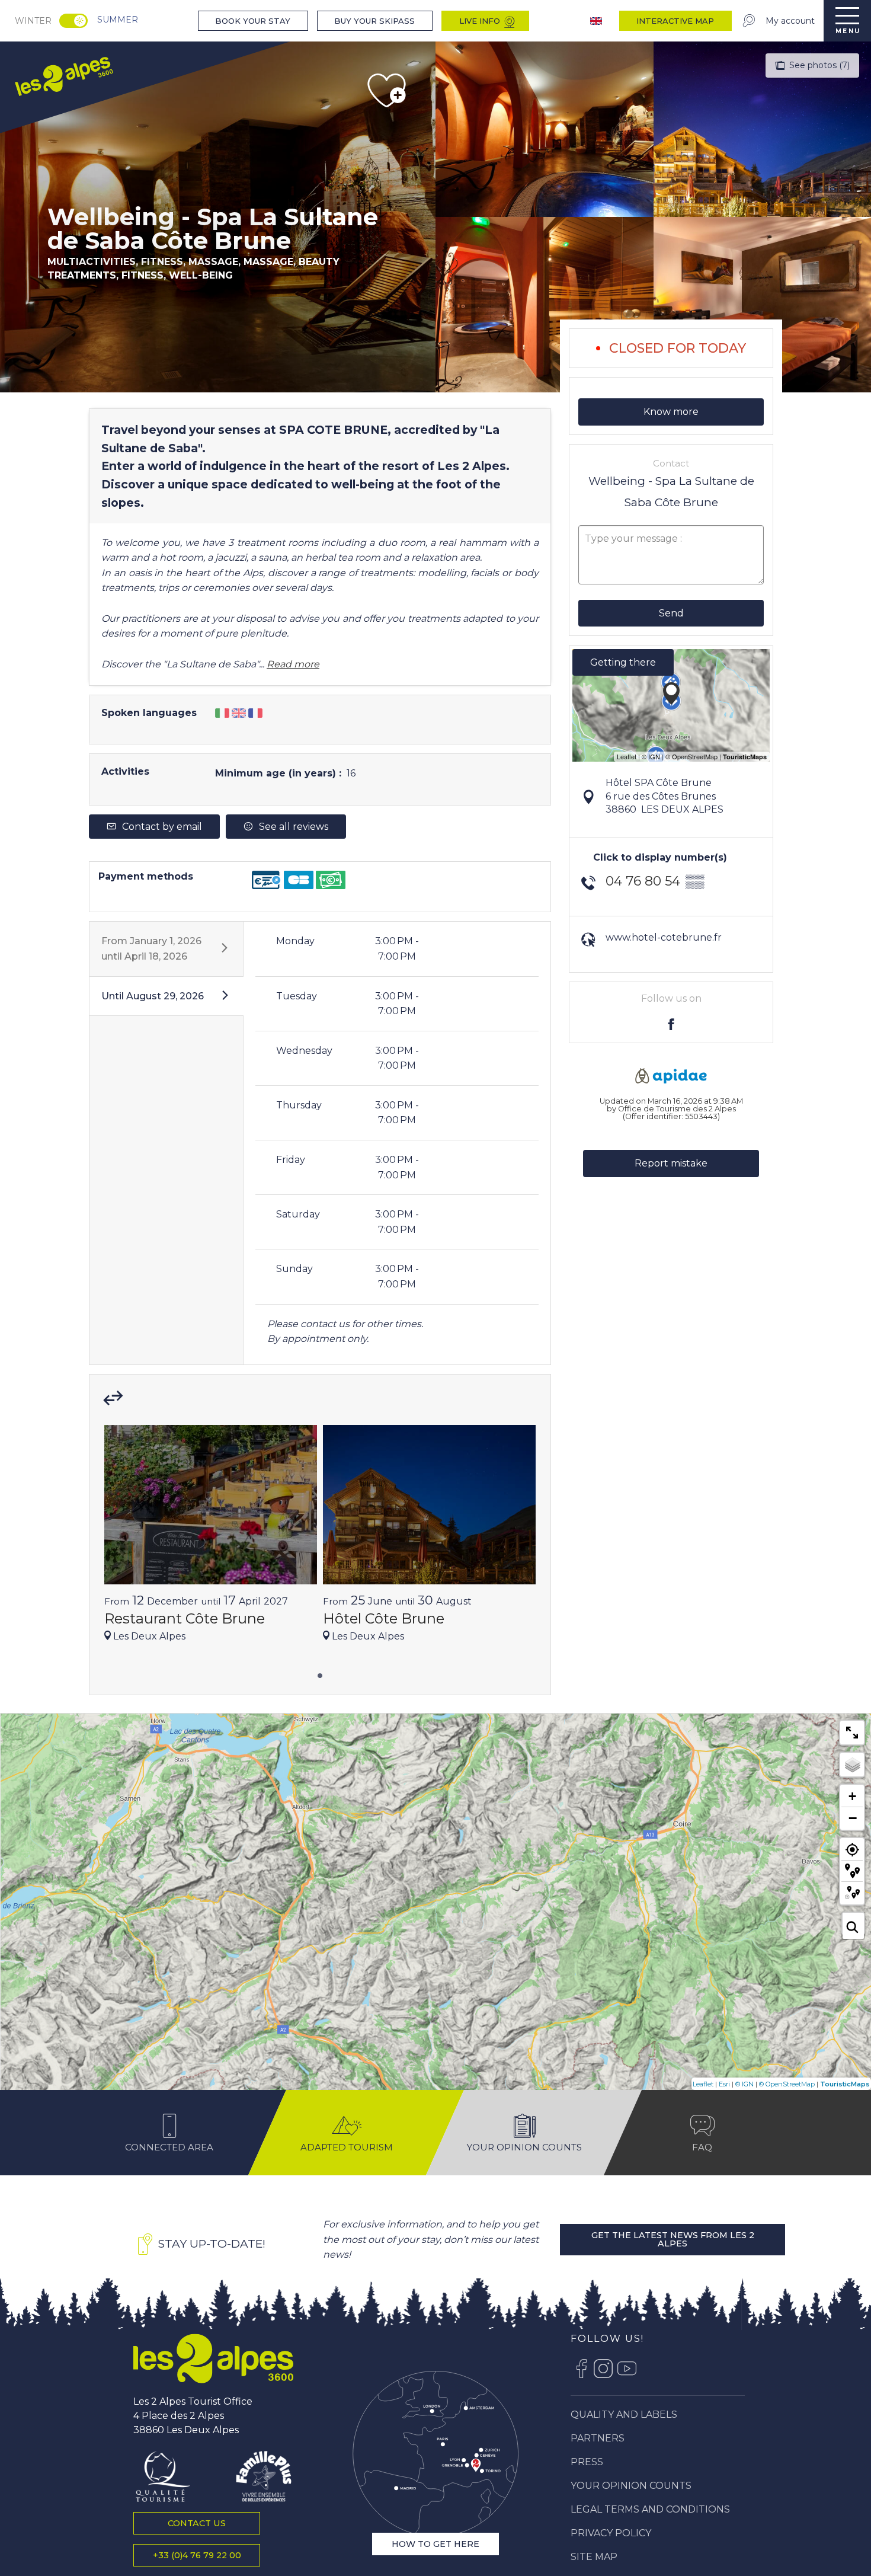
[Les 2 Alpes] (213, 2358)
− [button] (853, 1818)
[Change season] (77, 21)
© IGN (744, 2084)
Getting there (623, 662)
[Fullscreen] (852, 1733)
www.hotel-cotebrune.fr (664, 937)
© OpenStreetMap (787, 2084)
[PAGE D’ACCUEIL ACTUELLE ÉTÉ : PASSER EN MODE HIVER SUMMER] (73, 21)
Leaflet (703, 2084)
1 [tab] (320, 1674)
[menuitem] (63, 75)
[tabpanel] (211, 1539)
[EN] (597, 21)
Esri (724, 2084)
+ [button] (852, 1796)
